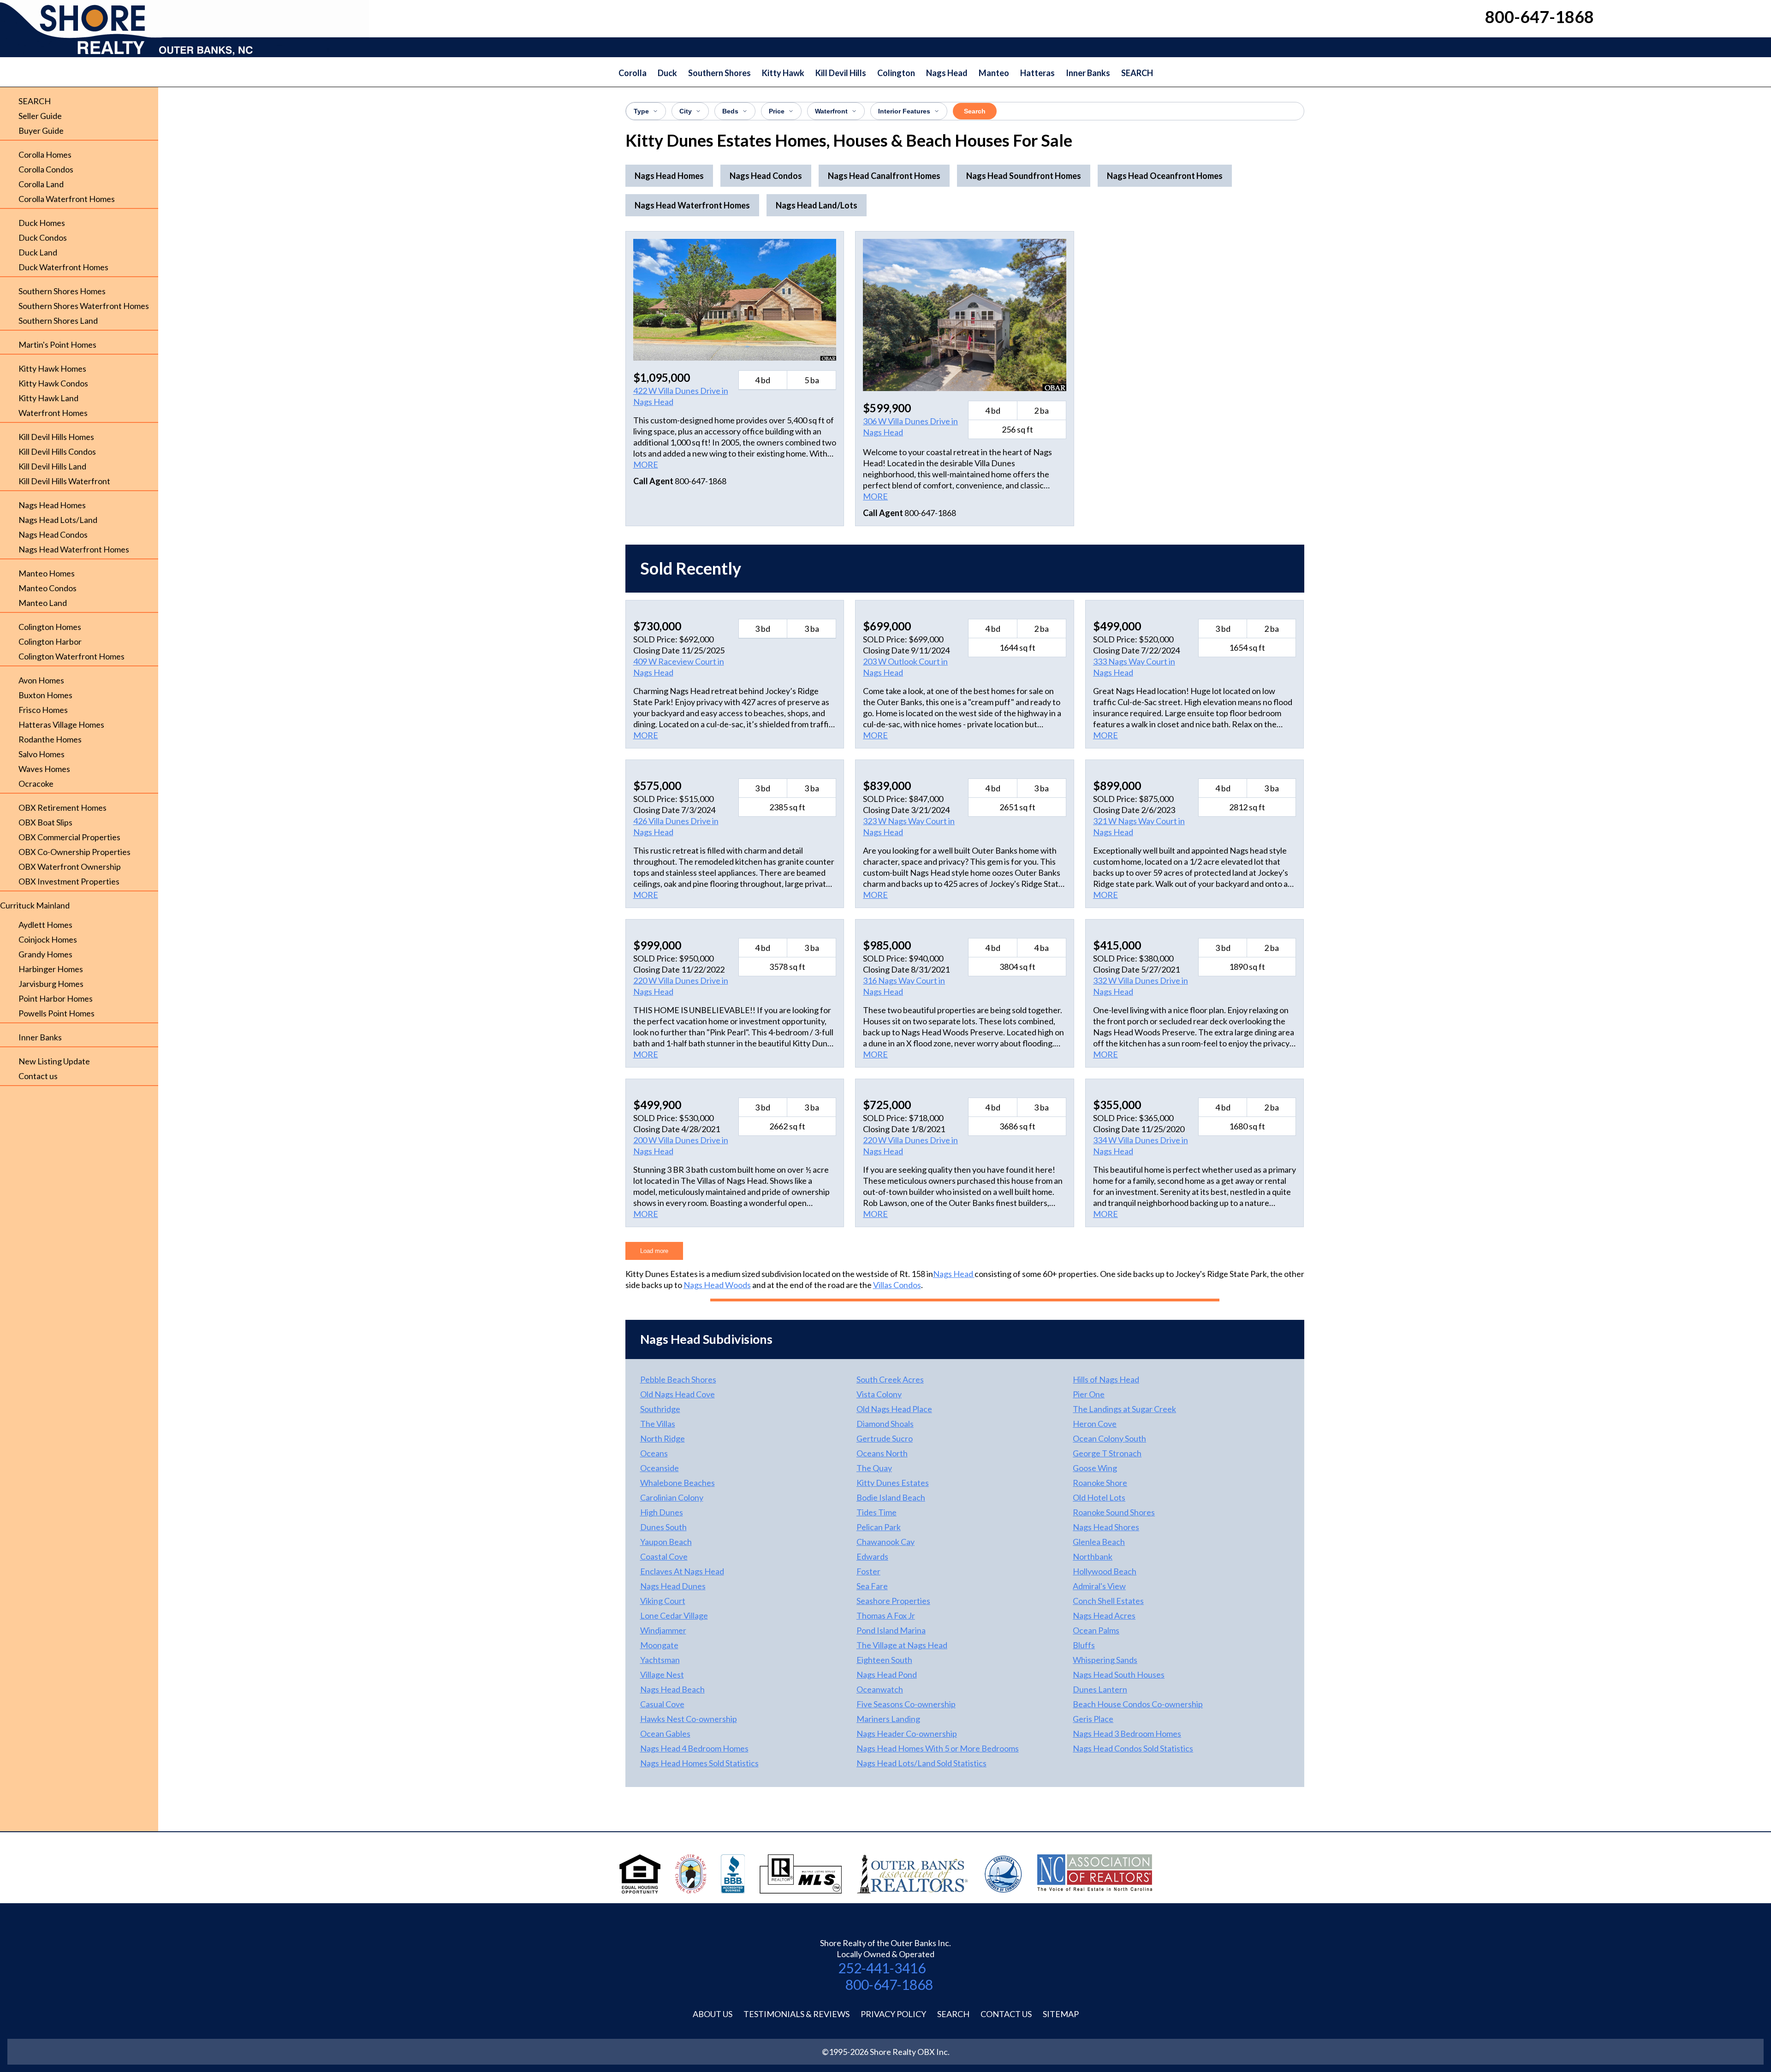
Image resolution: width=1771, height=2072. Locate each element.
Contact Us (1006, 2014)
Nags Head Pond (887, 1674)
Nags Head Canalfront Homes (884, 176)
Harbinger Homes (51, 969)
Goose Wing (1095, 1468)
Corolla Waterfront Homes (67, 199)
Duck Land (38, 252)
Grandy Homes (45, 954)
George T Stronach (1107, 1453)
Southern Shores (719, 73)
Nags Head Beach (672, 1689)
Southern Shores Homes (62, 291)
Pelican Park (879, 1527)
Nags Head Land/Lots (817, 205)
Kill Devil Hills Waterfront (64, 481)
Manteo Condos (48, 588)
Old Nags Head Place (894, 1409)
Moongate (659, 1645)
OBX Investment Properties (69, 881)
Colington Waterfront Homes (71, 656)
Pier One (1089, 1394)
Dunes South (663, 1527)
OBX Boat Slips (45, 822)
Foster (868, 1571)
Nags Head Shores (1106, 1527)
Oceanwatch (880, 1689)
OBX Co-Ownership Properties (74, 852)
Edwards (872, 1556)
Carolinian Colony (672, 1497)
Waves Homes (44, 769)
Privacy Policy (893, 2014)
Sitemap (1061, 2014)
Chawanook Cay (885, 1542)
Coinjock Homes (48, 939)
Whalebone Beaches (677, 1483)
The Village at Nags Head (902, 1645)
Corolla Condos (46, 169)
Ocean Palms (1096, 1630)
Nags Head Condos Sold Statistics (1133, 1748)
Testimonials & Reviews (796, 2014)
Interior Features (904, 111)
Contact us (38, 1076)
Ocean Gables (665, 1734)
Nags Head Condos (53, 534)
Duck (667, 73)
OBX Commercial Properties (69, 837)
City (686, 111)
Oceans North (882, 1453)
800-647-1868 (889, 1984)
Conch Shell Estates (1108, 1601)
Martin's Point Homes (57, 344)
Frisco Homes (43, 710)
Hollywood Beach (1105, 1571)
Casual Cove (662, 1704)
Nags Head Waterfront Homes (74, 549)
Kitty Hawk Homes (52, 368)
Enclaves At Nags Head (682, 1571)
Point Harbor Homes (56, 998)
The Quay (874, 1468)
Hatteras (1037, 73)
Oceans (654, 1453)
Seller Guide (40, 116)
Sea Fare (872, 1586)
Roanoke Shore (1100, 1483)
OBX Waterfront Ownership (70, 867)
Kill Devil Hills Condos (57, 451)
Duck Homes (42, 223)
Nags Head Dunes (673, 1586)
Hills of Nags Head (1106, 1379)
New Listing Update (54, 1061)
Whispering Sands (1105, 1660)
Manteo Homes (47, 573)
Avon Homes (41, 680)
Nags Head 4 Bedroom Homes (694, 1748)
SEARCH (1137, 73)
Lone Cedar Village (674, 1615)
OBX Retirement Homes (62, 807)
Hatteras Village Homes (61, 724)
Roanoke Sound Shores (1114, 1512)
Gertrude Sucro (885, 1438)
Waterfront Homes (53, 413)
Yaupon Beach (666, 1542)
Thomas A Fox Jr (886, 1615)
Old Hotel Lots (1099, 1497)
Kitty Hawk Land (48, 398)
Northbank (1093, 1556)
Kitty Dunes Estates (893, 1483)
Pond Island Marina (891, 1630)
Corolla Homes (45, 154)
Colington (896, 73)
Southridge (660, 1409)
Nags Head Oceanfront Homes (1165, 176)
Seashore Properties (893, 1601)
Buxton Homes (45, 695)
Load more (654, 1251)
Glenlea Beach (1099, 1542)
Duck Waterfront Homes (63, 267)
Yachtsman (660, 1660)
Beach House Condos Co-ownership (1138, 1704)
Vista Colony (879, 1394)
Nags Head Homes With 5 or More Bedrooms (938, 1748)
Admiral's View (1099, 1586)
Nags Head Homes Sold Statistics (699, 1763)
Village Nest (662, 1674)
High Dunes (662, 1512)
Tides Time (877, 1512)
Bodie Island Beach (891, 1497)
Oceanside (660, 1468)
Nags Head (947, 73)
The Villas (658, 1424)
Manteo (994, 73)
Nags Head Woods (717, 1285)
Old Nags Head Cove (677, 1394)
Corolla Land (41, 184)
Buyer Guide (41, 131)
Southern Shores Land (58, 321)
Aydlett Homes (45, 925)
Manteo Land (43, 603)
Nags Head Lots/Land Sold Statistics (921, 1763)
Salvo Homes (42, 754)
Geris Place (1093, 1719)
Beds (730, 111)
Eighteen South (884, 1660)
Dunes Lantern (1100, 1689)
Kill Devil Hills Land (52, 466)
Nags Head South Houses (1119, 1674)
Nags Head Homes (52, 505)
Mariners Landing (888, 1719)
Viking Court (663, 1601)
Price (777, 111)
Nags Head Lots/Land (58, 520)
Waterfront (831, 111)
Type (641, 111)
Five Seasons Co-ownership (906, 1704)
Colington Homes (50, 627)
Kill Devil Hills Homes (56, 437)
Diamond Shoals (885, 1424)
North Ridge (663, 1438)
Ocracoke (36, 784)
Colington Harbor (50, 641)
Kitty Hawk (783, 73)
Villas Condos (897, 1285)
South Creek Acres (890, 1379)
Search (975, 111)
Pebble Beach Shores (678, 1379)
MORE (646, 464)
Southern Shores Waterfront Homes (84, 306)
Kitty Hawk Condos (53, 383)
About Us (713, 2014)
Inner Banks (1088, 73)
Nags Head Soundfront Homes (1024, 176)
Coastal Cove (664, 1556)
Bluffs (1084, 1645)
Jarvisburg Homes (51, 984)
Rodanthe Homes (50, 739)
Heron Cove (1095, 1424)
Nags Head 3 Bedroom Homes (1127, 1734)
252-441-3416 (882, 1968)
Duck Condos (43, 237)
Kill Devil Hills (841, 73)
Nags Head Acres (1104, 1615)
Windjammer (663, 1630)
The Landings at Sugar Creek (1124, 1409)
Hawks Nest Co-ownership (689, 1719)
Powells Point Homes (56, 1013)
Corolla (633, 73)
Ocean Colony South (1109, 1438)
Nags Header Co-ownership (907, 1734)
